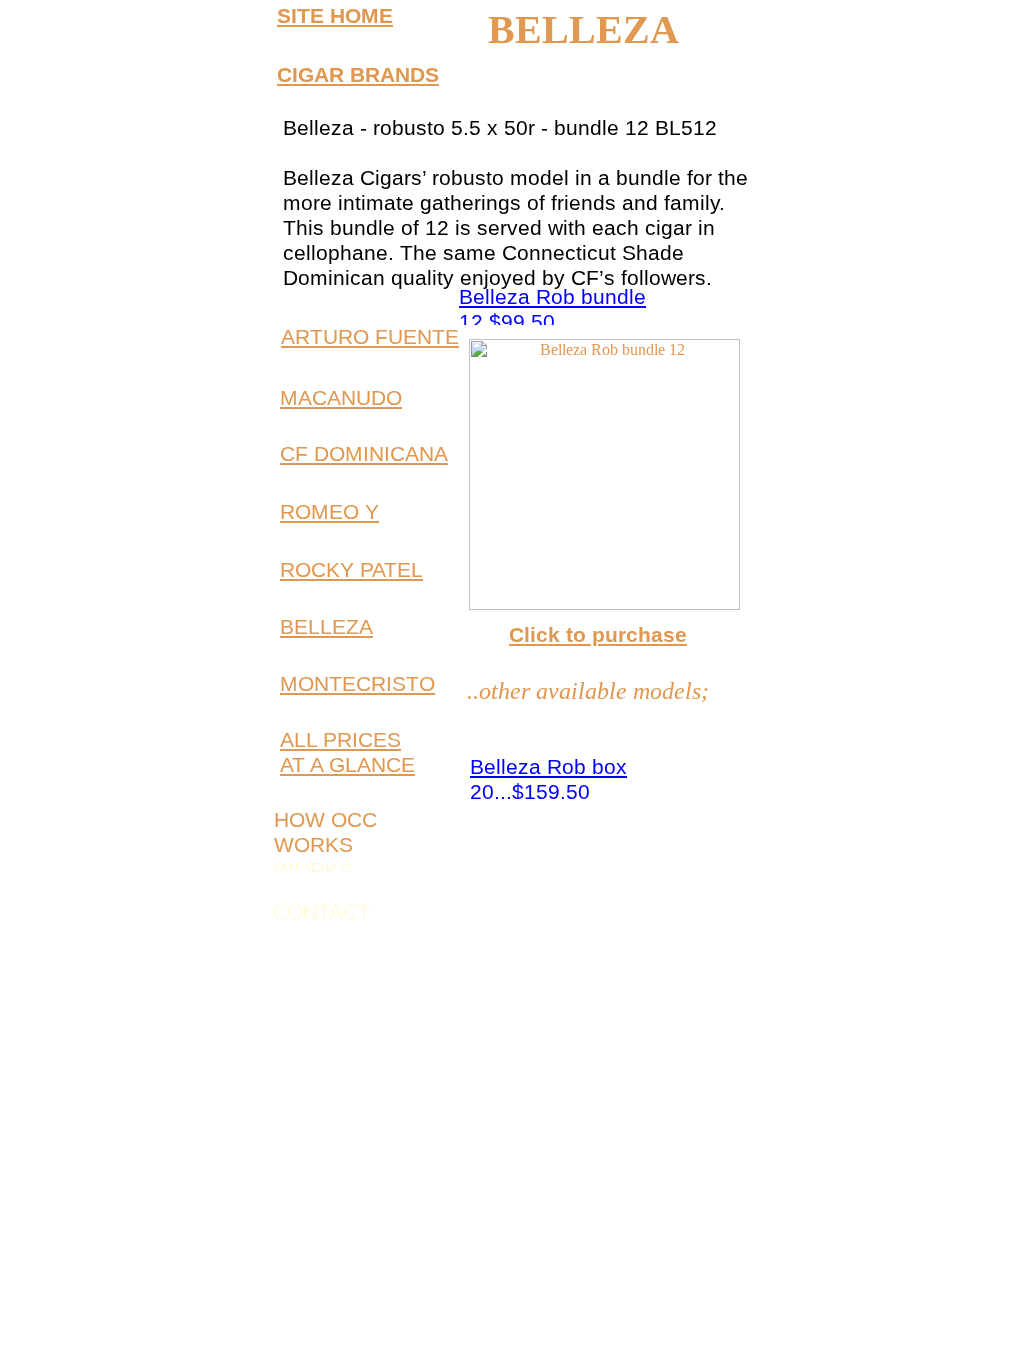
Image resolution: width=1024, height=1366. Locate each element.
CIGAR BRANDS (358, 74)
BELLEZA (326, 626)
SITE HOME (335, 15)
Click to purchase (598, 634)
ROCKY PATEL (351, 569)
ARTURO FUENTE (370, 336)
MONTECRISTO (357, 683)
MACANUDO (341, 397)
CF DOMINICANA (364, 453)
